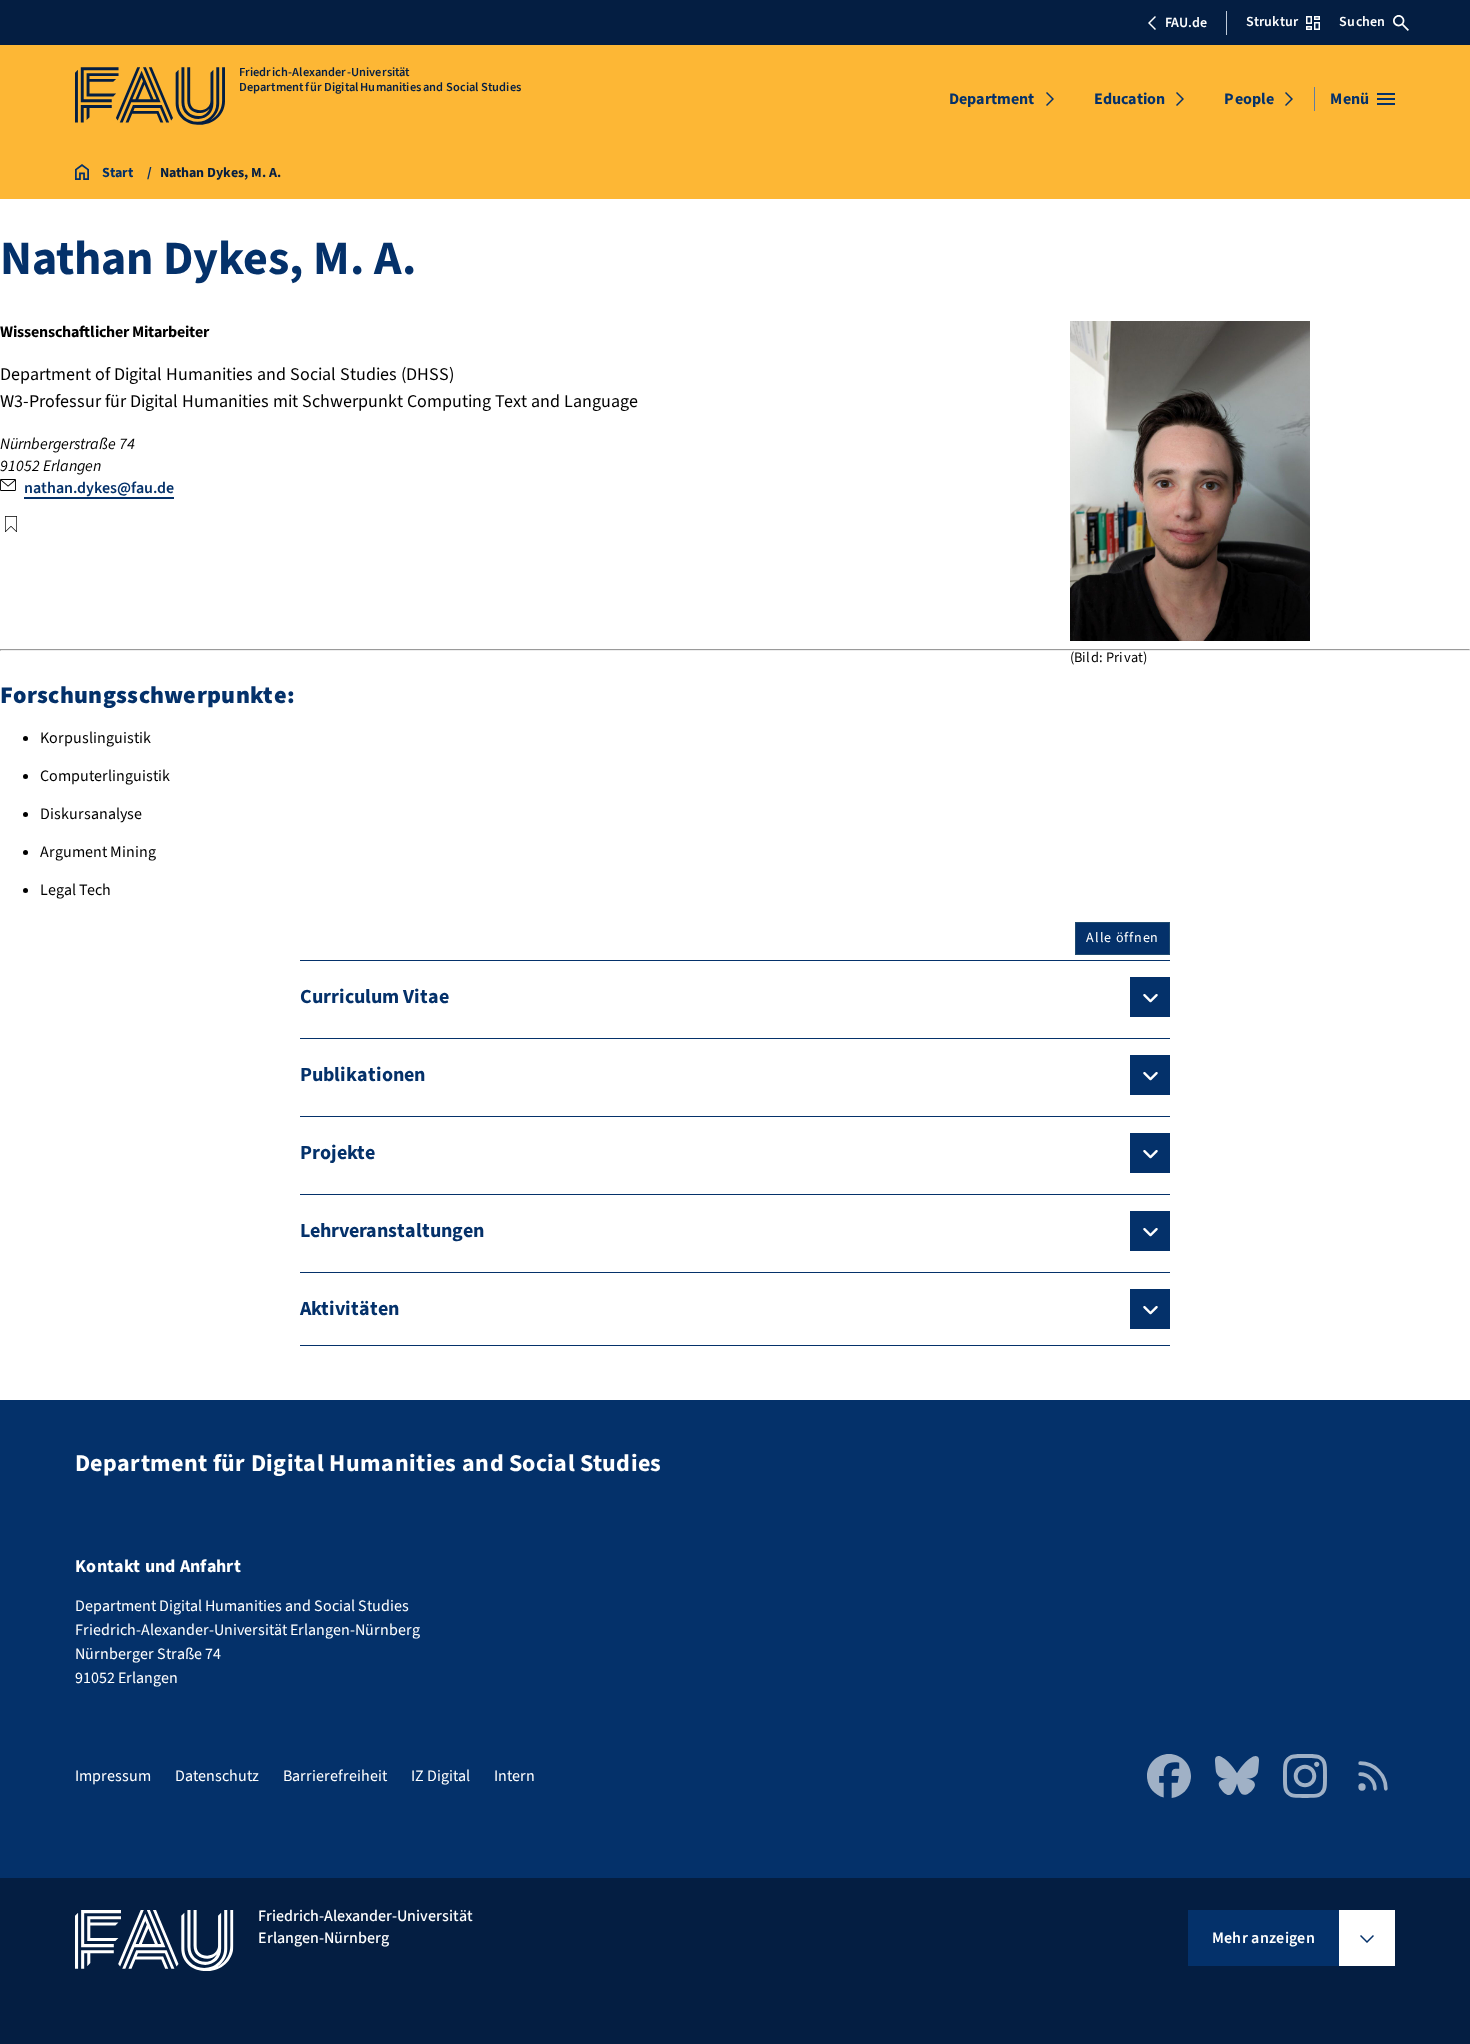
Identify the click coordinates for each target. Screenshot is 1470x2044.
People (1249, 99)
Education (1129, 99)
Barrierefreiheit (335, 1776)
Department (992, 99)
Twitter (11, 524)
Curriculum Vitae (374, 997)
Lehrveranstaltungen (392, 1231)
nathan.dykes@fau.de (99, 488)
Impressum (113, 1776)
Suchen (1362, 22)
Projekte (337, 1153)
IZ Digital (440, 1776)
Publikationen (362, 1075)
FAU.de (1186, 23)
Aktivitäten (349, 1309)
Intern (514, 1776)
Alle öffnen (1122, 938)
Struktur (1272, 22)
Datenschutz (217, 1776)
